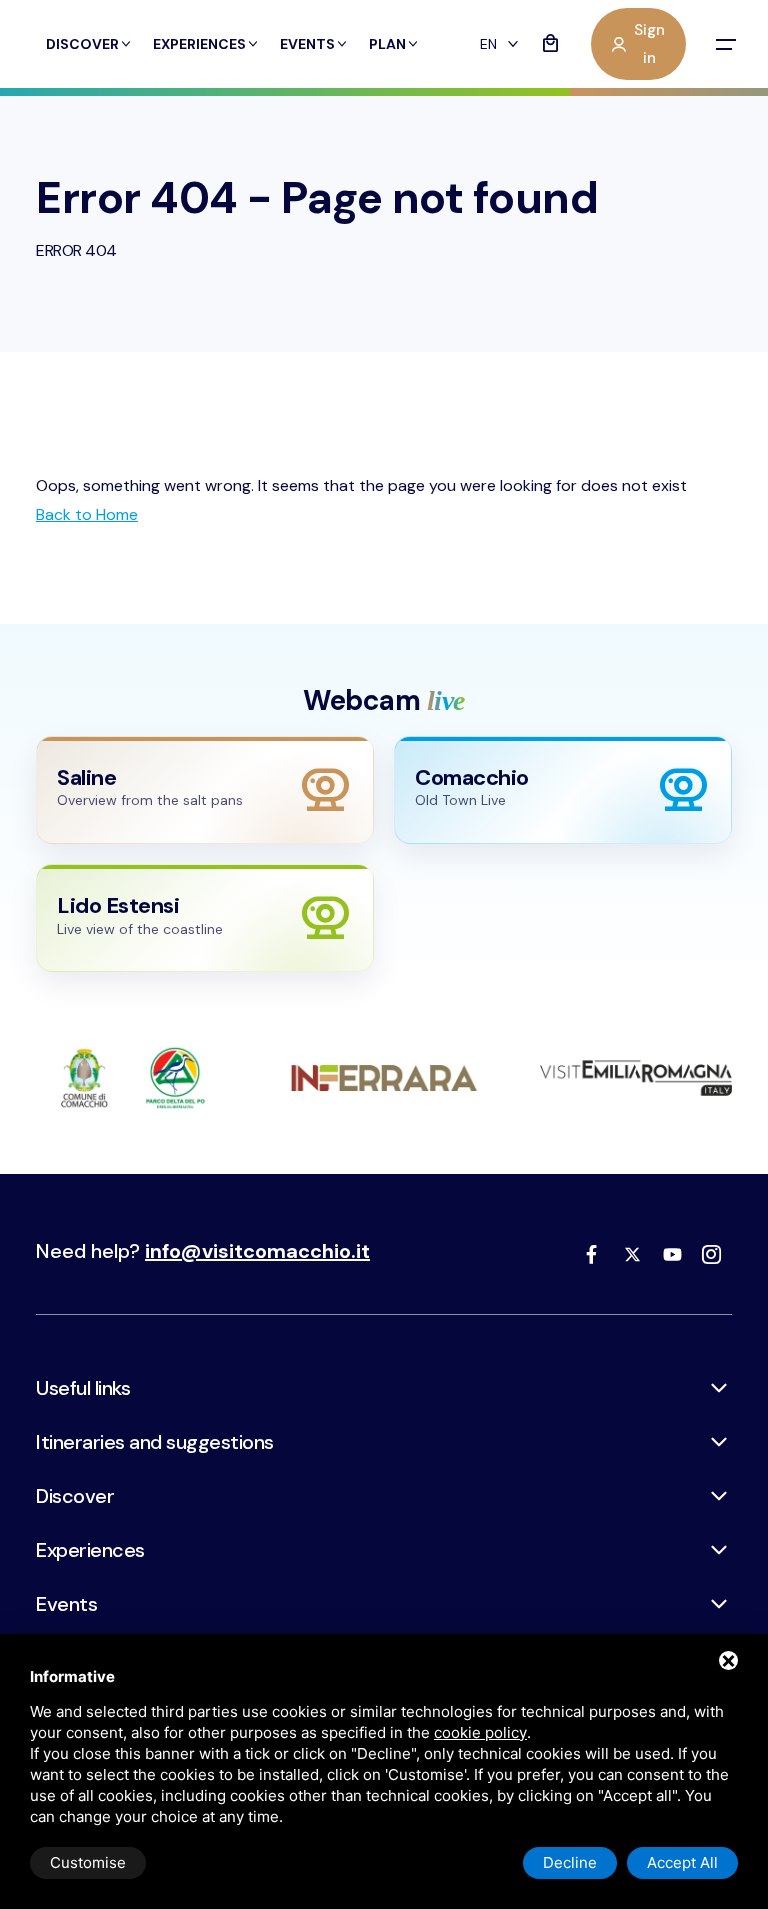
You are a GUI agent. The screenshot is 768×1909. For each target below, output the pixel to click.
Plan (387, 44)
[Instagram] (712, 1254)
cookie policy (480, 1732)
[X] (632, 1254)
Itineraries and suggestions (155, 1442)
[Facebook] (592, 1254)
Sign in (649, 44)
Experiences (199, 44)
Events (307, 44)
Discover (82, 44)
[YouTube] (672, 1254)
